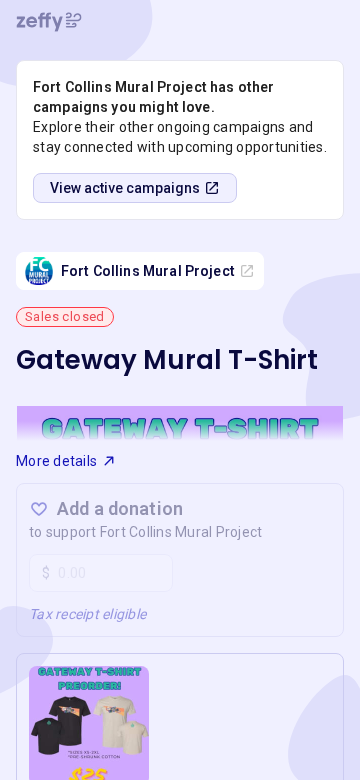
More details (56, 461)
